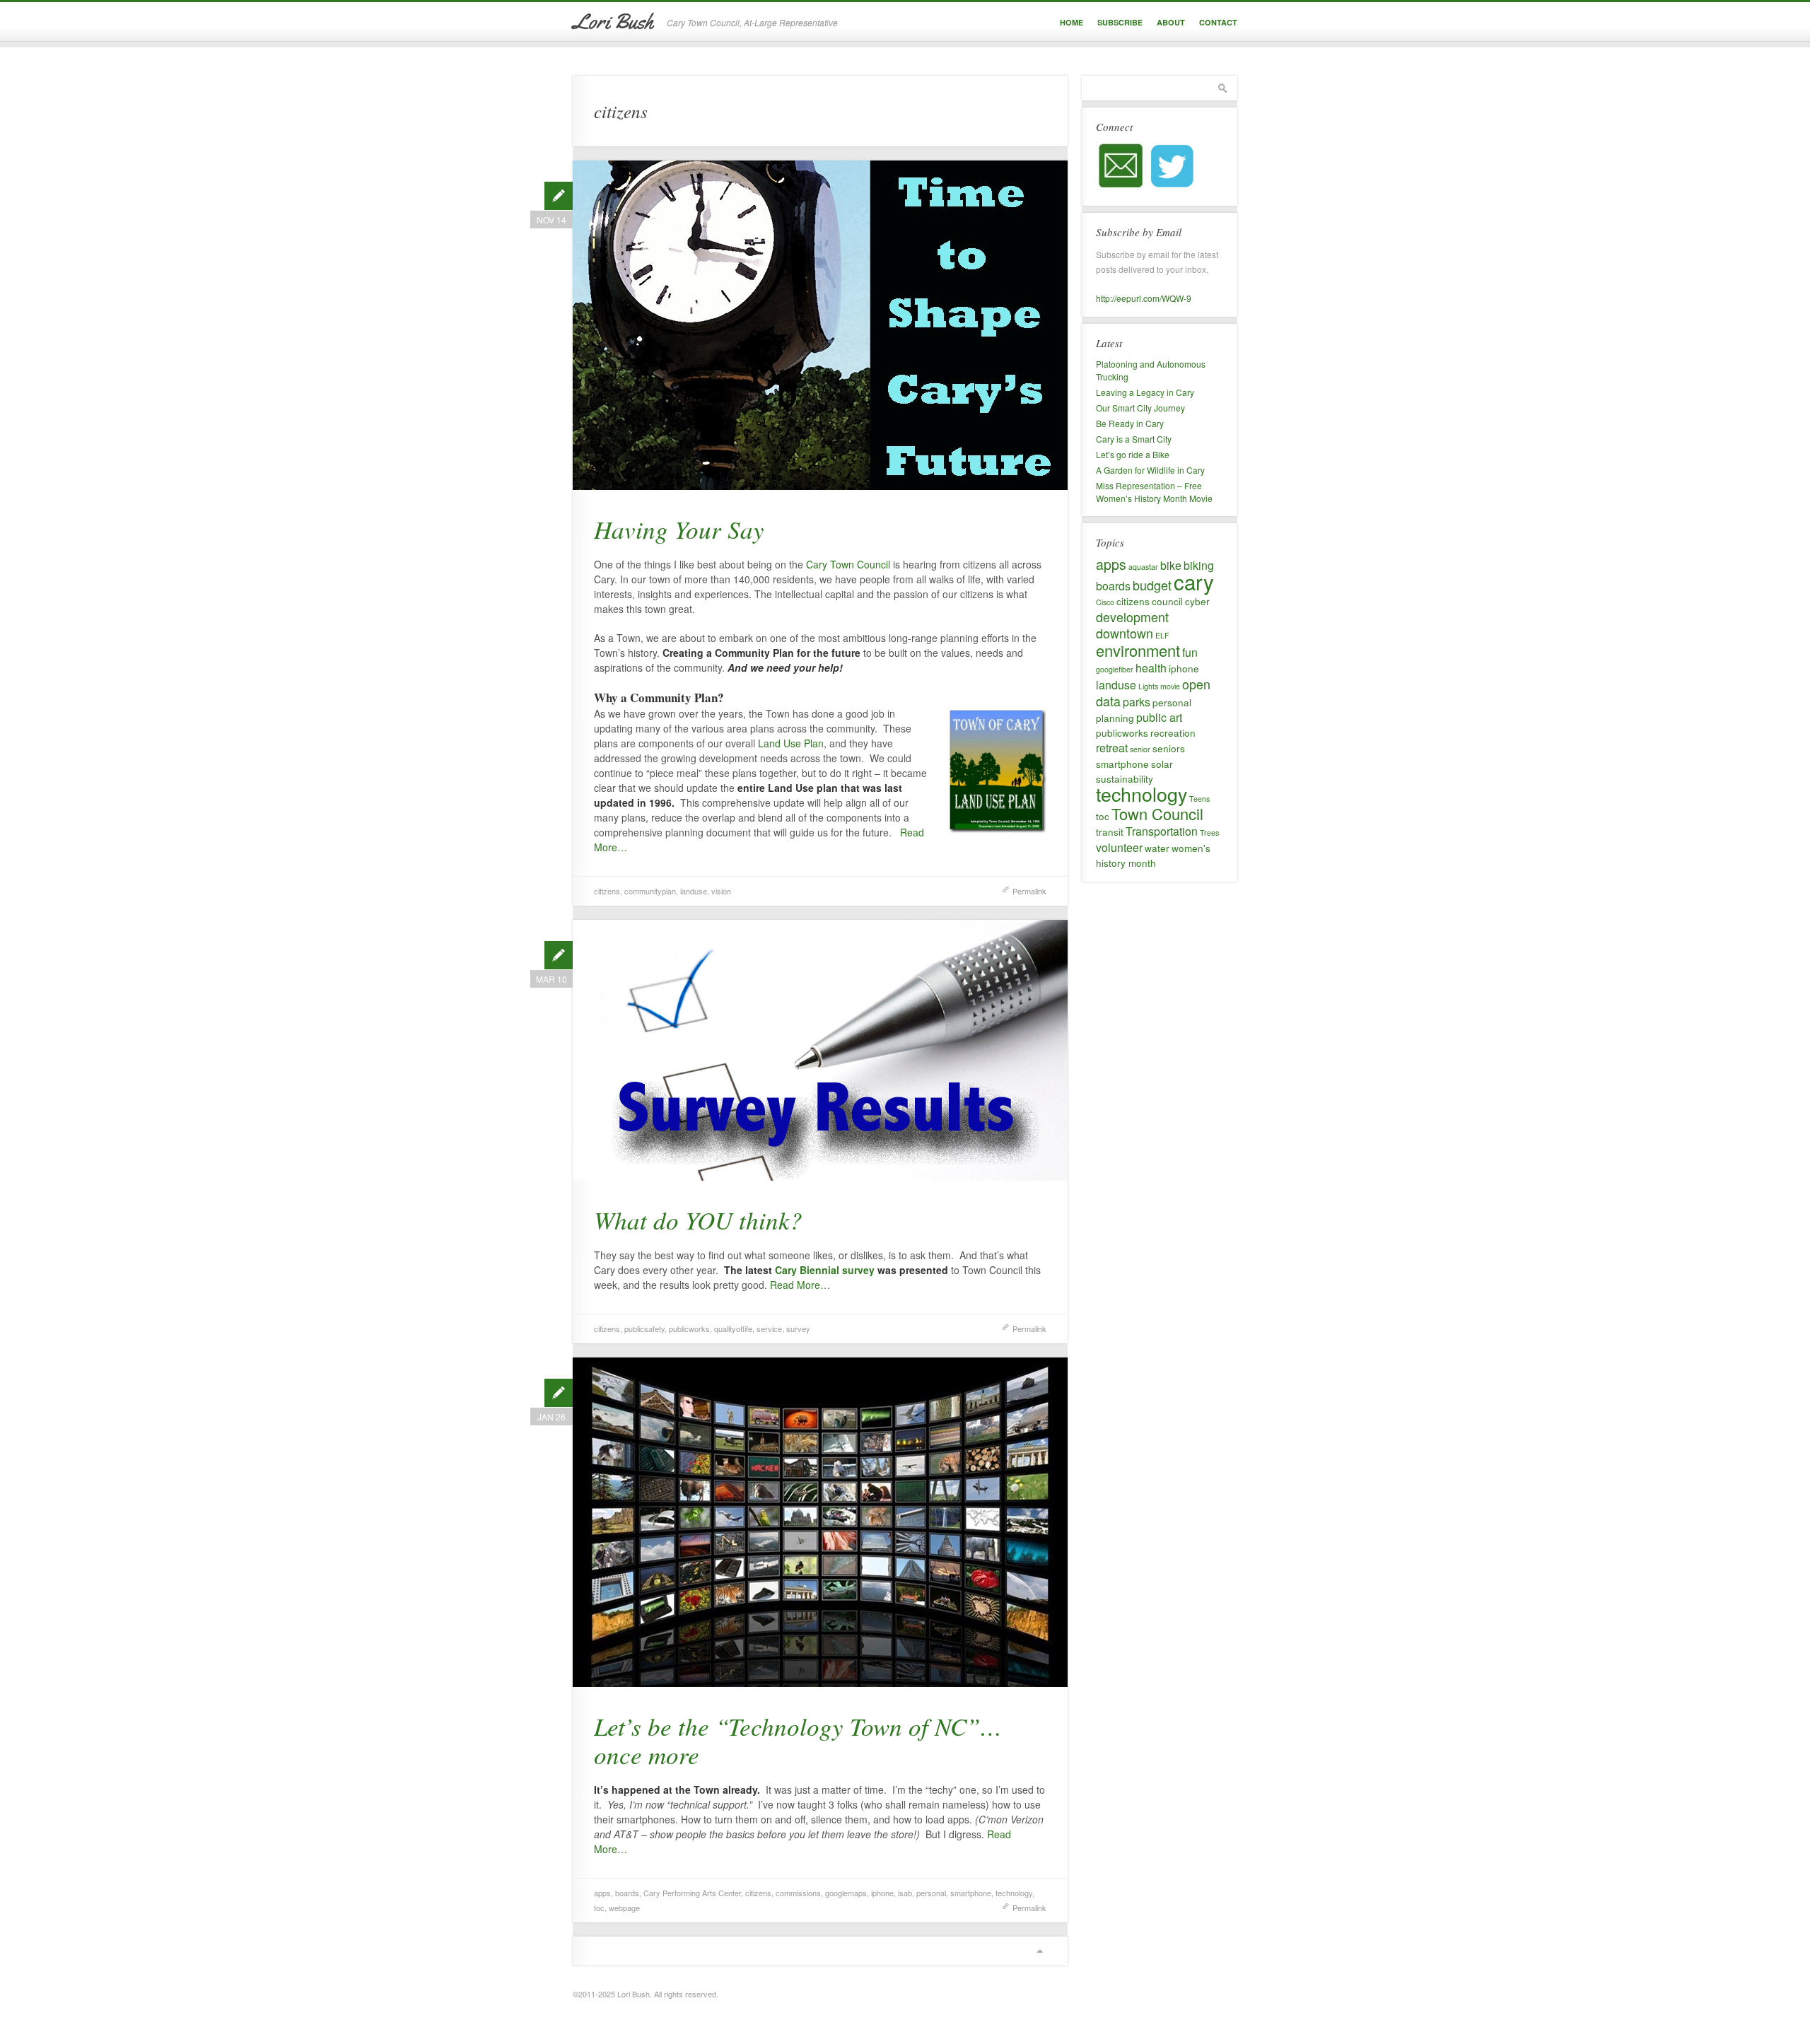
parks (1137, 702)
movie (1170, 686)
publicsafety (644, 1328)
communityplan (650, 891)
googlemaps (846, 1893)
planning (1115, 718)
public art (1159, 717)
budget (1152, 585)
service (769, 1328)
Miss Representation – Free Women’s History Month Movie (1154, 492)
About (1171, 22)
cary (1194, 581)
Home (1072, 22)
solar (1162, 764)
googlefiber (1115, 669)
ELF (1162, 635)
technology (1014, 1893)
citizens (607, 891)
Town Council (1157, 813)
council (1167, 601)
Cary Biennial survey (826, 1270)
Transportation (1162, 831)
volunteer (1119, 847)
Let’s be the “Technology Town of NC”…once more (798, 1740)
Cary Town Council (848, 564)
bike (1171, 565)
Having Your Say (679, 529)
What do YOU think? (698, 1220)
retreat (1112, 748)
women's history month (1153, 855)
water (1157, 848)
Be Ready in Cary (1130, 423)
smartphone (971, 1893)
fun (1190, 652)
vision (721, 891)
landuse (694, 891)
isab (905, 1893)
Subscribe (1120, 22)
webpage (624, 1908)
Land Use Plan (791, 743)
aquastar (1143, 567)
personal (931, 1893)
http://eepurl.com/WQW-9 (1144, 298)
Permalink (1029, 891)
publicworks (689, 1328)
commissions (798, 1893)
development (1132, 617)
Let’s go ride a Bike (1133, 454)
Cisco (1105, 602)
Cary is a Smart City (1134, 439)
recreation (1173, 732)
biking (1199, 565)
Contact (1218, 22)
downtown (1125, 633)
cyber (1197, 601)
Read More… (800, 1285)
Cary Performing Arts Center (692, 1893)
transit (1110, 831)
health (1151, 668)
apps (602, 1893)
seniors (1169, 748)
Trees (1209, 833)
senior (1140, 749)
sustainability (1125, 778)
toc (599, 1908)
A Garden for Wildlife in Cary (1150, 470)
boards (627, 1893)
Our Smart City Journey (1140, 408)
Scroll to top (1039, 1951)
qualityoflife (733, 1328)
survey (798, 1328)
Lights (1148, 686)
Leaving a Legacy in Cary (1145, 392)
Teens (1199, 799)
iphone (882, 1893)
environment (1138, 650)
